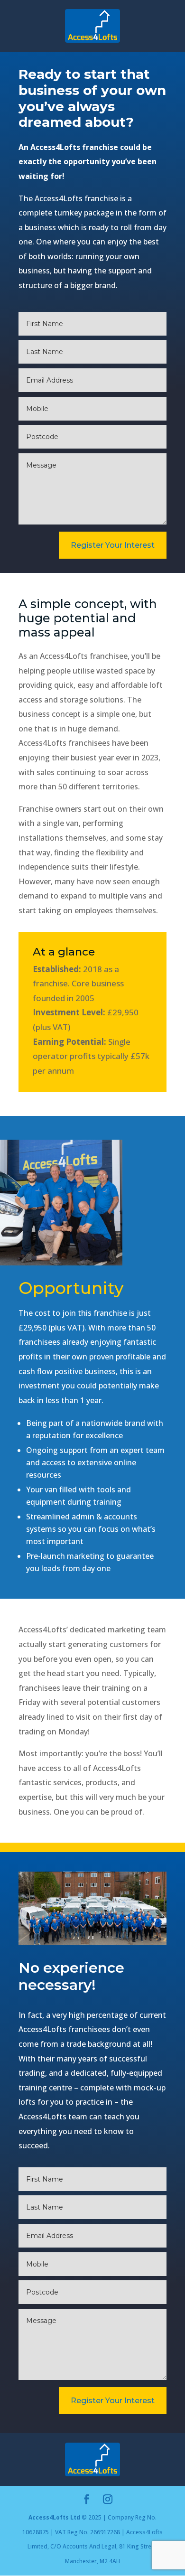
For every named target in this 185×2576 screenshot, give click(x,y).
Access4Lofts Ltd (54, 2517)
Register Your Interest (113, 545)
